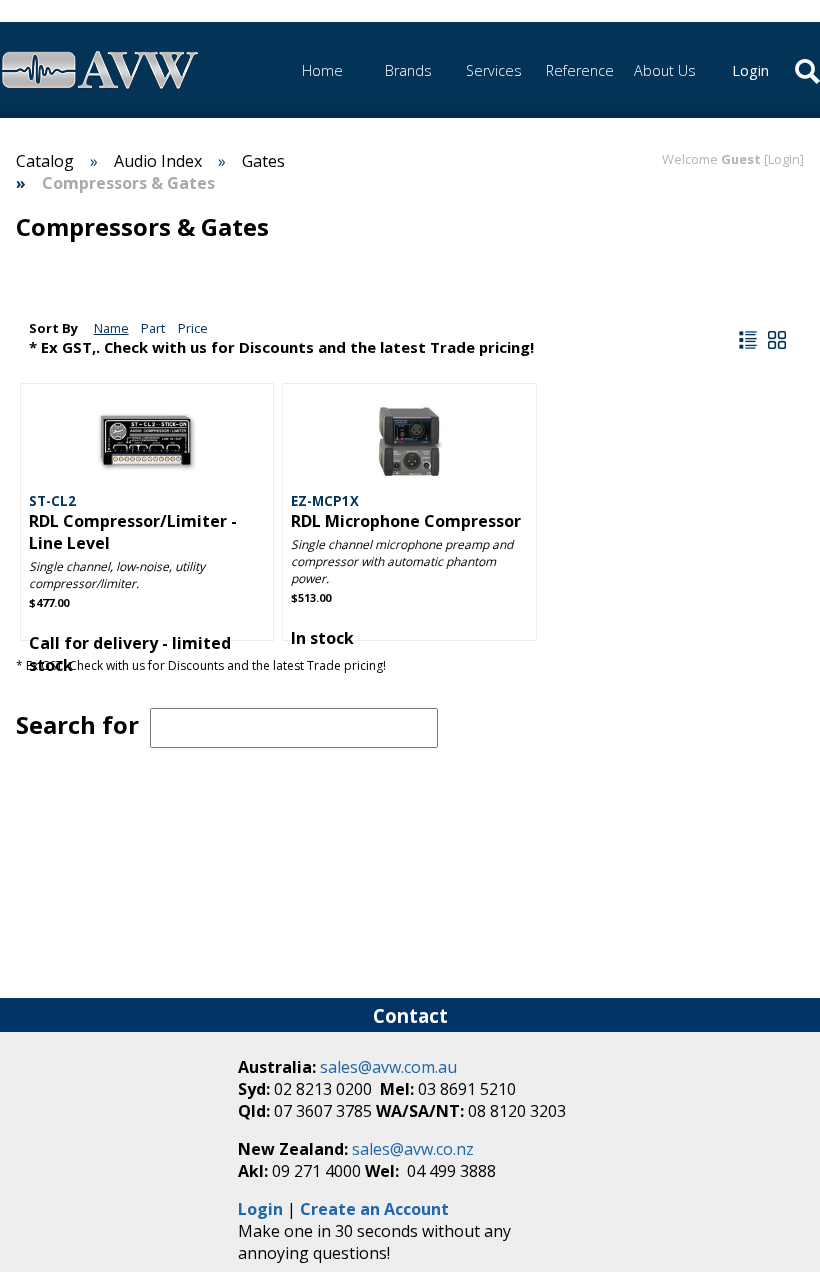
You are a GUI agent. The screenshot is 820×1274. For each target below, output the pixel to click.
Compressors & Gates (128, 183)
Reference (580, 70)
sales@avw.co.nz (413, 1149)
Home (322, 70)
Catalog (45, 161)
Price (193, 328)
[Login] (784, 159)
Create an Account (374, 1209)
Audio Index (158, 161)
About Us (665, 70)
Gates (263, 161)
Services (494, 70)
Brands (408, 70)
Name (111, 328)
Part (153, 328)
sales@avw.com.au (388, 1067)
